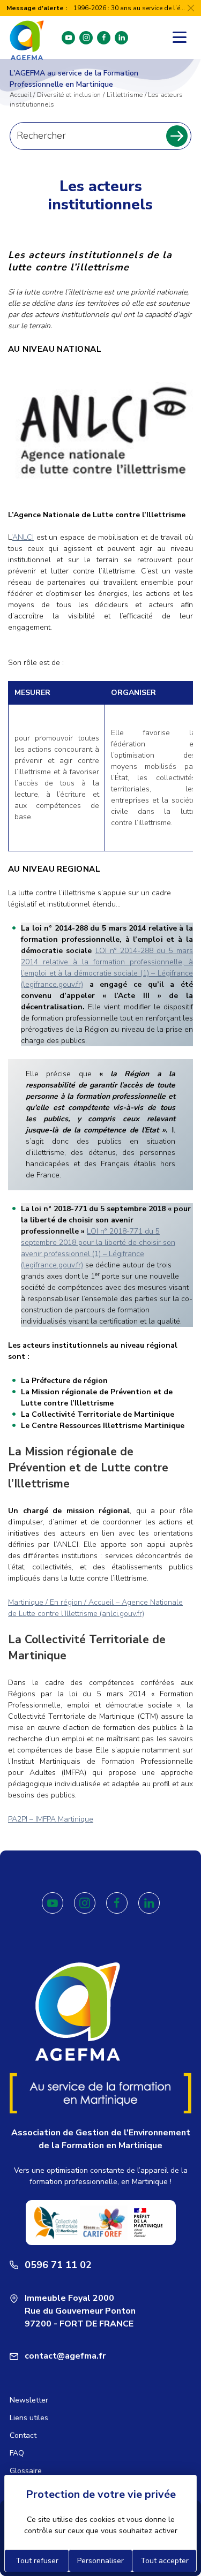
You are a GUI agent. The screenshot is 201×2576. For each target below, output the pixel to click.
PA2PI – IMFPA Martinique (51, 1819)
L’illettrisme (125, 95)
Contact (23, 2435)
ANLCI (23, 537)
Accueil (21, 95)
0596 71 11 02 (58, 2265)
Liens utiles (29, 2418)
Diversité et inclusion (69, 95)
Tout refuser (37, 2561)
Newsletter (29, 2400)
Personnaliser (100, 2561)
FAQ (17, 2453)
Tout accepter (165, 2561)
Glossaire (26, 2471)
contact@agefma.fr (65, 2356)
